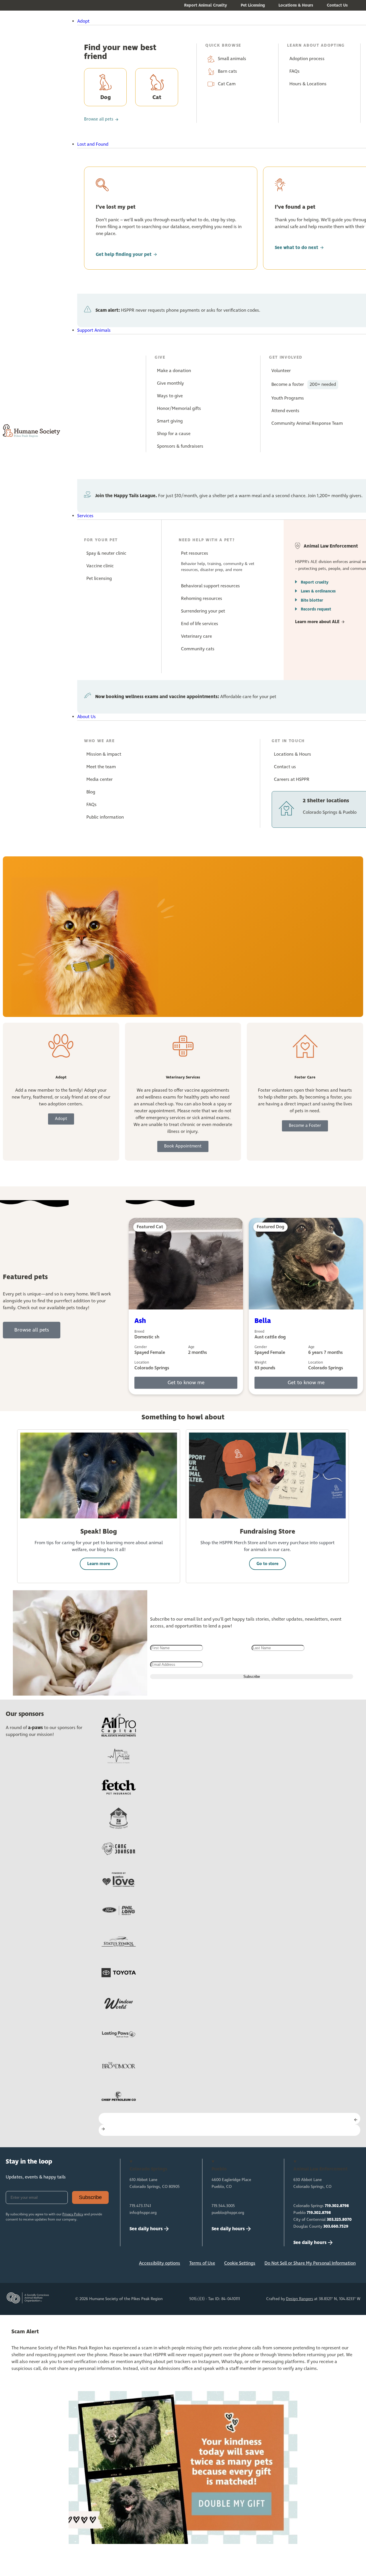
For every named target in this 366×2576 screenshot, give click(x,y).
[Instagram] (32, 2265)
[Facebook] (13, 2265)
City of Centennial (323, 2220)
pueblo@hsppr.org (228, 2213)
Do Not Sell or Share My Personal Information (310, 2263)
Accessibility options (160, 2263)
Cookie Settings (240, 2263)
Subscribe (90, 2197)
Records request (316, 609)
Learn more (99, 1564)
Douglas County (321, 2227)
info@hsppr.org (143, 2213)
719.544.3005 (223, 2206)
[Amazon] (69, 2265)
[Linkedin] (51, 2265)
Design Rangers (300, 2299)
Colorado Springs (321, 2206)
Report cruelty (315, 582)
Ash (140, 1321)
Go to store (267, 1564)
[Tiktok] (88, 2265)
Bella (263, 1321)
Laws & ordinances (318, 591)
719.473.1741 (140, 2206)
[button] (197, 21)
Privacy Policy (73, 2215)
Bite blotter (312, 600)
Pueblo (312, 2213)
